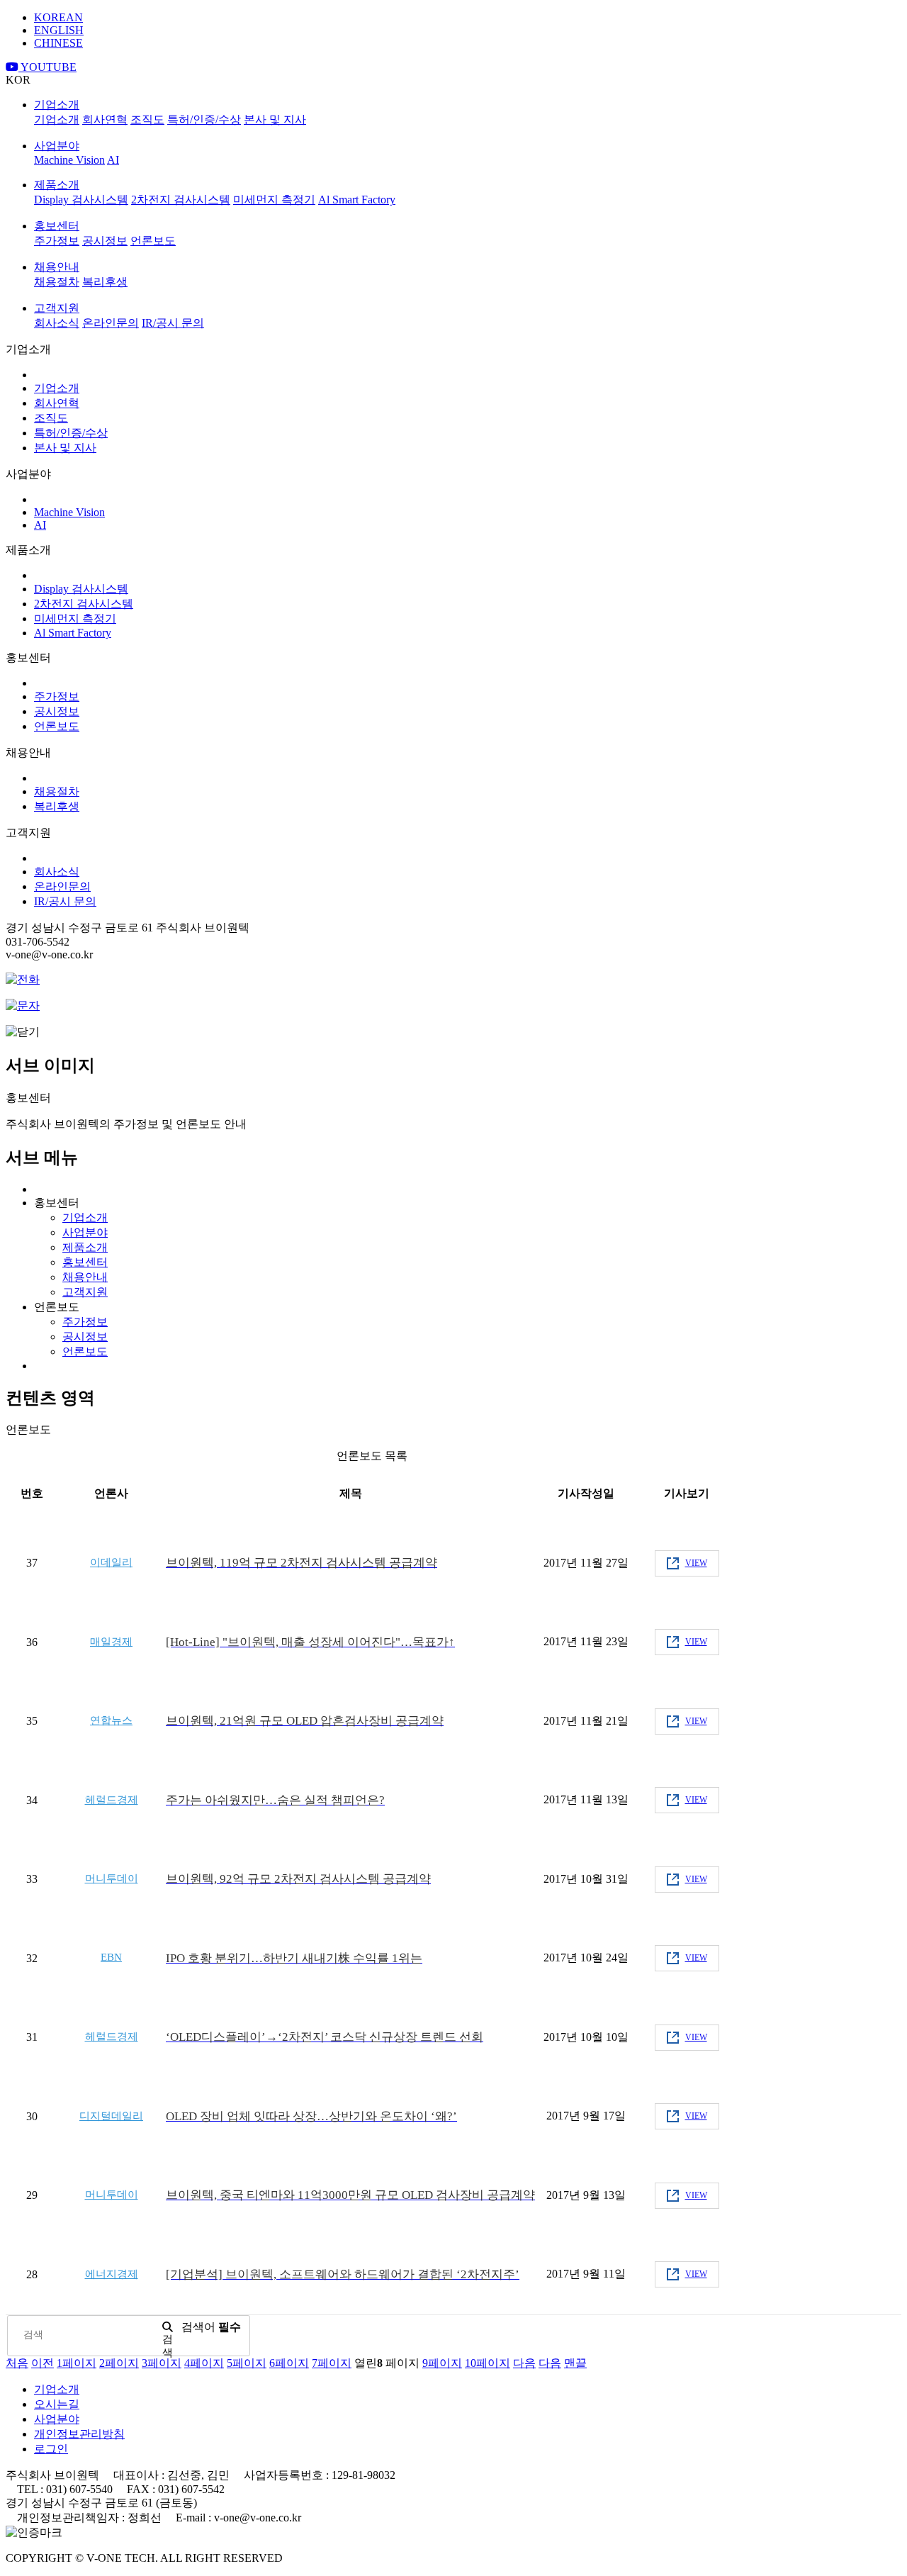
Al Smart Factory (357, 200)
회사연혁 (105, 119)
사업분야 (57, 146)
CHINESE (58, 43)
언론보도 (153, 241)
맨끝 (575, 2363)
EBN (111, 1957)
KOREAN (58, 17)
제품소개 (57, 185)
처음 (17, 2363)
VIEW (696, 1563)
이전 (43, 2363)
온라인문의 (111, 323)
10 (488, 2363)
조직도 (147, 119)
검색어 (211, 2327)
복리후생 (105, 282)
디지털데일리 (111, 2116)
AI (113, 160)
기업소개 (57, 105)
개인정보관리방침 (79, 2434)
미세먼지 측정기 (274, 200)
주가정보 (57, 241)
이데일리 (111, 1562)
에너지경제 (112, 2274)
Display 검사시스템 (81, 200)
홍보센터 (57, 226)
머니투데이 (112, 1878)
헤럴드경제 (112, 1800)
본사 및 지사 (275, 119)
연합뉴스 (111, 1720)
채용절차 (57, 282)
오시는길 (57, 2404)
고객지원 (57, 308)
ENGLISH (59, 30)
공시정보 (105, 241)
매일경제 (111, 1642)
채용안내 (57, 267)
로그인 (51, 2449)
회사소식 (57, 323)
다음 (524, 2363)
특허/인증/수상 (204, 119)
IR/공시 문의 (173, 323)
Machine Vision (69, 160)
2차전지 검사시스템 (181, 200)
